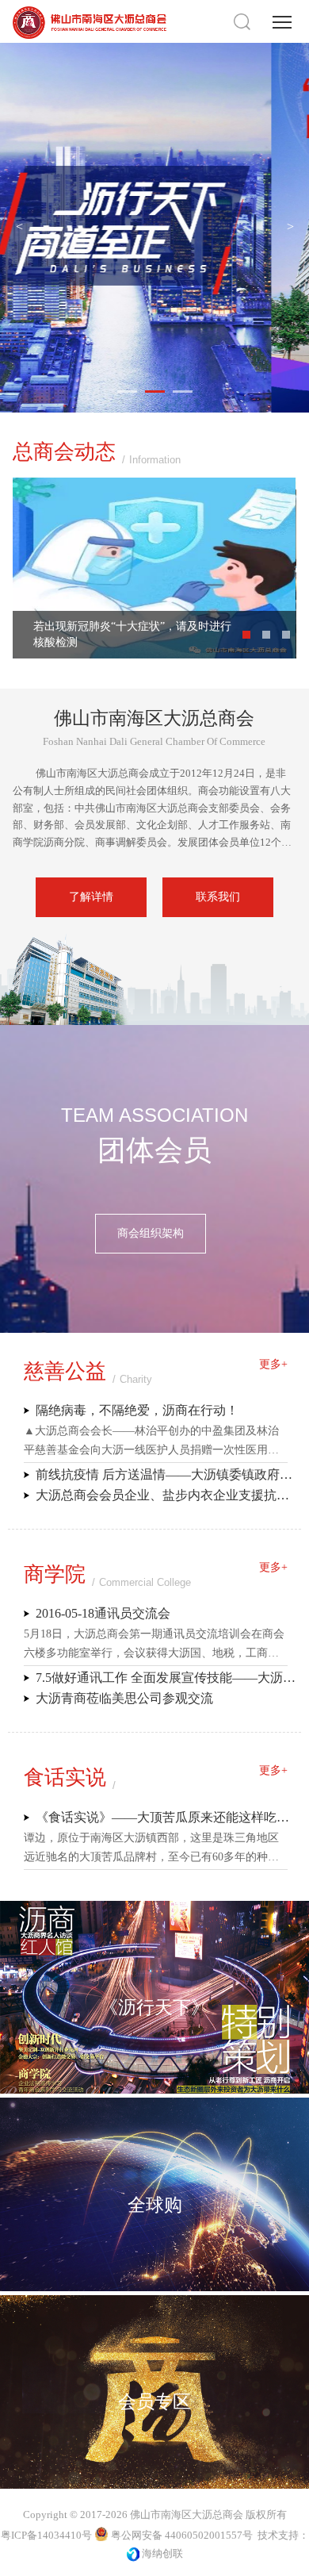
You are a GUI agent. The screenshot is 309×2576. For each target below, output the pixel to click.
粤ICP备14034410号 (46, 2535)
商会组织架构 (214, 1233)
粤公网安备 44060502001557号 (181, 2535)
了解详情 (91, 897)
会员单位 (95, 1233)
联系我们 (218, 897)
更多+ (273, 1364)
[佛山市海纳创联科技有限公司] (133, 2553)
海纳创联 (162, 2553)
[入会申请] (154, 1313)
